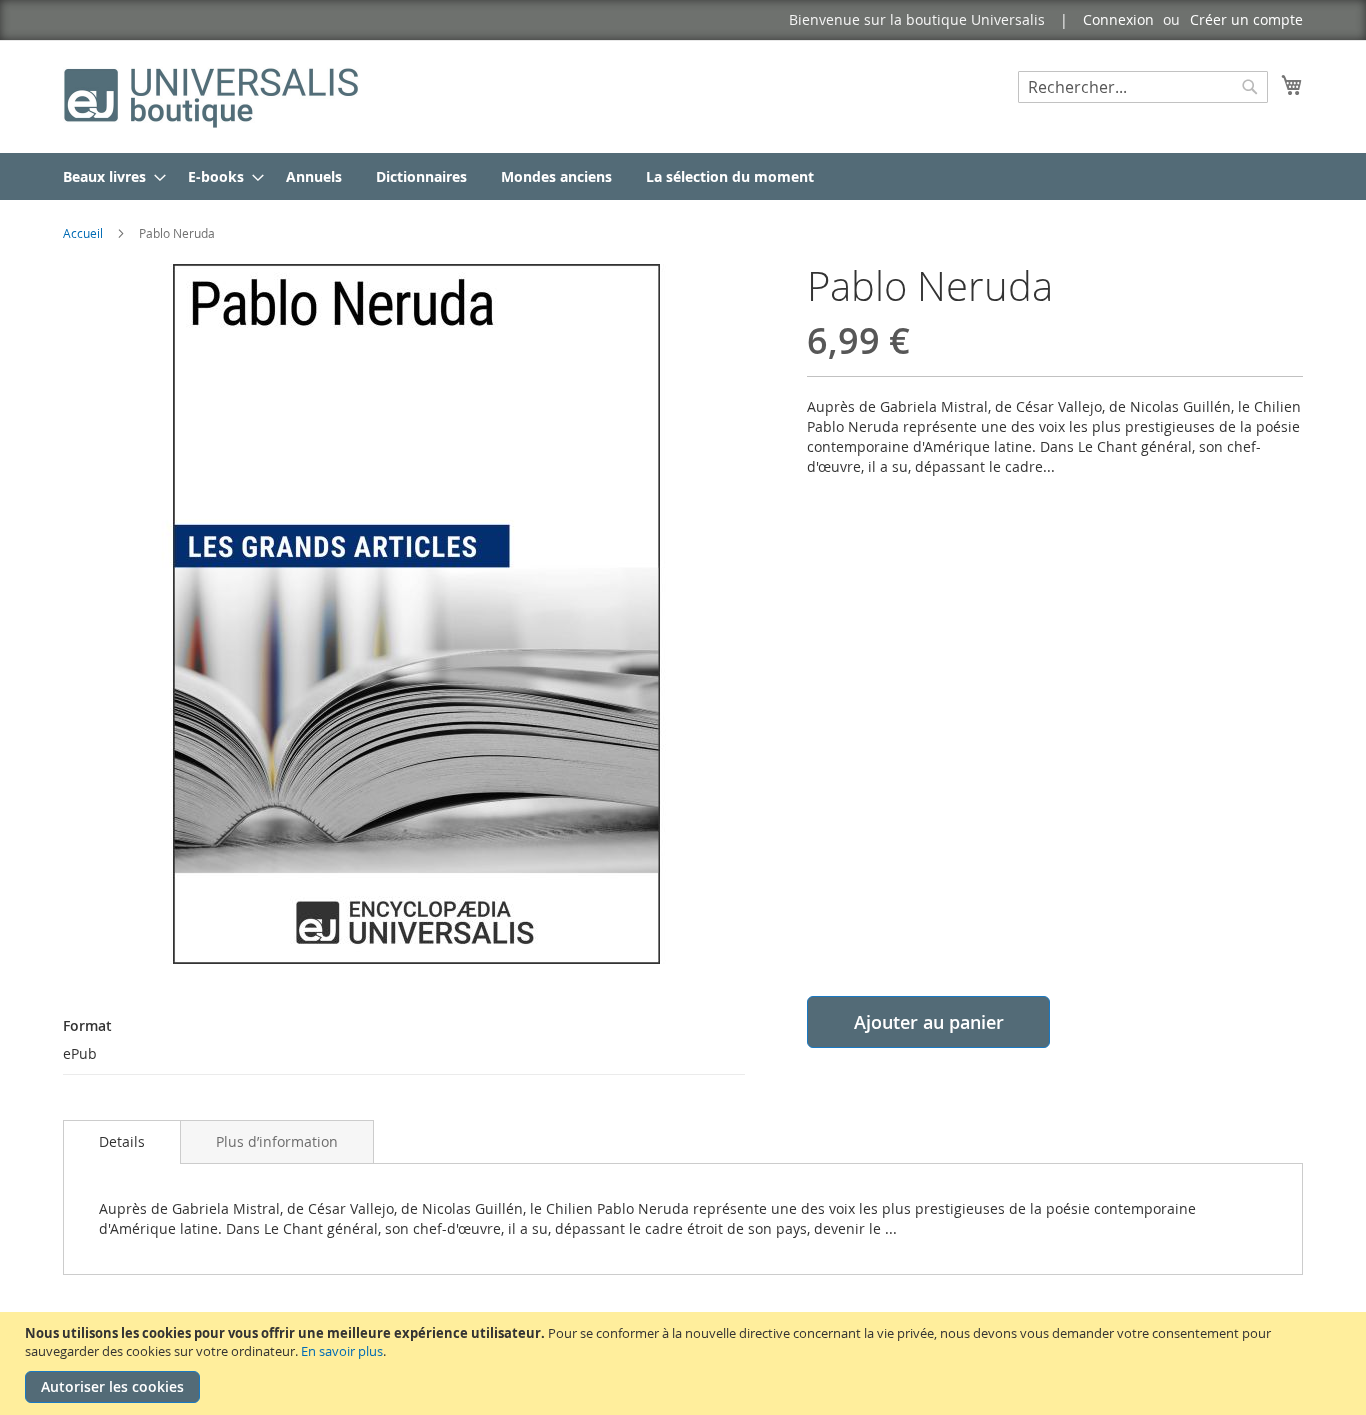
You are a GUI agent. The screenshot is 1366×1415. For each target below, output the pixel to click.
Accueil (83, 233)
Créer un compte (1246, 19)
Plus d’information (277, 1141)
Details (122, 1141)
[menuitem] (108, 176)
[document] (685, 1363)
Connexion (1118, 19)
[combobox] (1143, 87)
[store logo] (213, 95)
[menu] (683, 176)
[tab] (122, 1142)
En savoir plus (342, 1351)
